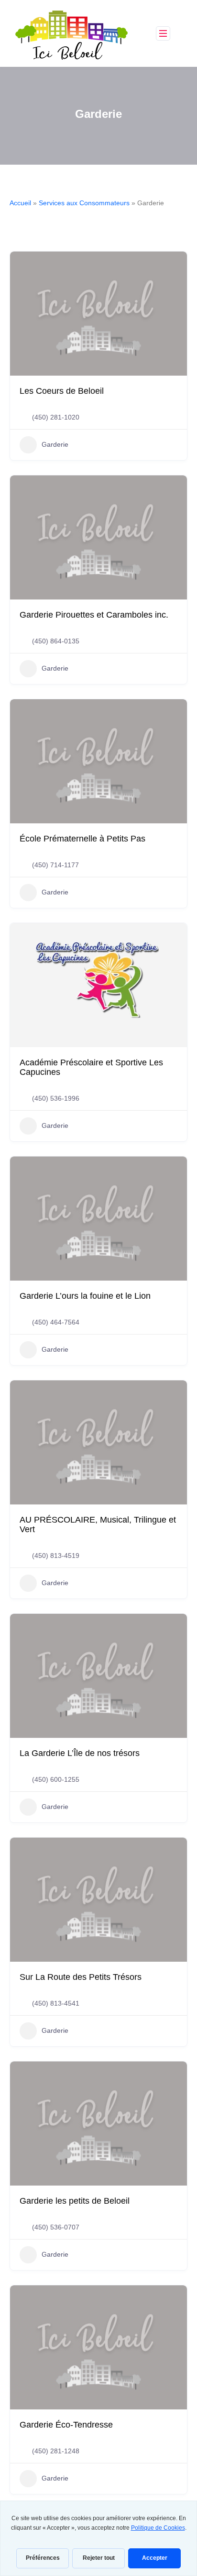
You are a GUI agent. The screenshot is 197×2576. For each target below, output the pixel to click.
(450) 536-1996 (56, 1098)
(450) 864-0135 (56, 641)
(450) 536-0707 (56, 2227)
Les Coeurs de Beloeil (62, 391)
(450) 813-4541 (56, 2003)
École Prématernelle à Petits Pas (82, 839)
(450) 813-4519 (56, 1556)
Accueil (20, 203)
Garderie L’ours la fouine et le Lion (85, 1296)
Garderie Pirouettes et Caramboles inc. (94, 615)
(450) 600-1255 (56, 1779)
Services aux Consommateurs (84, 203)
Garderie (55, 444)
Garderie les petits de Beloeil (75, 2201)
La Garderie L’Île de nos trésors (80, 1753)
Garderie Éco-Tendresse (66, 2425)
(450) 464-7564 (56, 1322)
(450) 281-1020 (56, 417)
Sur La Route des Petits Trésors (81, 1977)
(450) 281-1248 (56, 2451)
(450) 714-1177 (55, 865)
